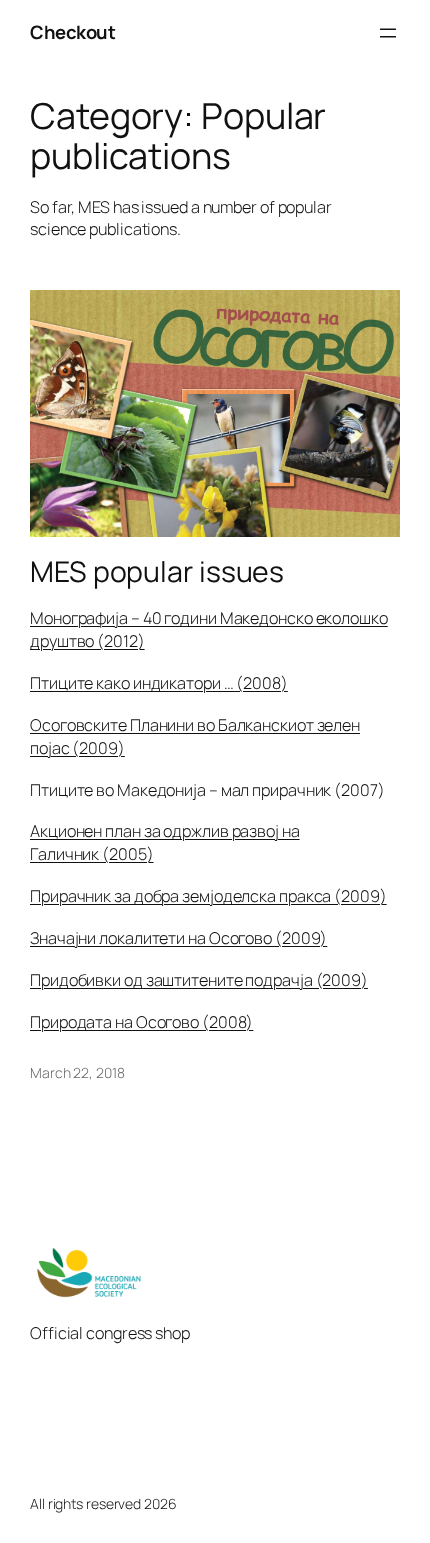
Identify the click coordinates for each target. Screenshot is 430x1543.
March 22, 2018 (77, 1072)
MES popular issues (157, 572)
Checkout (72, 32)
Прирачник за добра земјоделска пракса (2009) (208, 896)
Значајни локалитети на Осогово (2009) (178, 938)
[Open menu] (388, 33)
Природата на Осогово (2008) (141, 1022)
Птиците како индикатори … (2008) (159, 683)
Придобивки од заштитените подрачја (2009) (199, 980)
